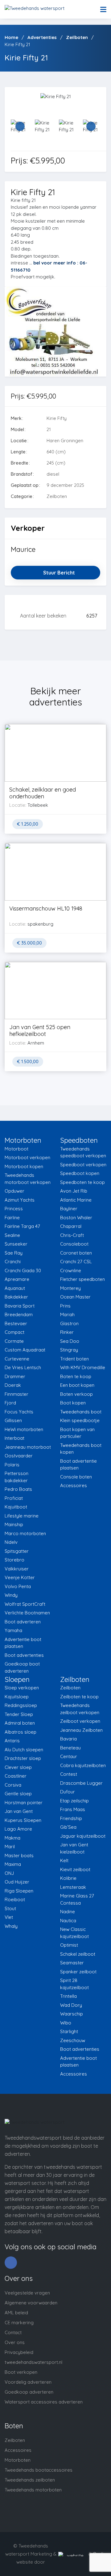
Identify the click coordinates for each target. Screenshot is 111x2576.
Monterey (70, 1288)
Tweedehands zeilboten (30, 2480)
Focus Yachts (19, 1412)
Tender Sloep (19, 1714)
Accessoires (74, 1485)
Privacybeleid (19, 2352)
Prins (65, 1306)
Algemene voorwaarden (31, 2303)
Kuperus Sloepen (23, 1820)
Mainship (14, 1524)
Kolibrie (68, 1878)
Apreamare (17, 1279)
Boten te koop (76, 1376)
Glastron (69, 1323)
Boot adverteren (23, 1622)
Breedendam (19, 1314)
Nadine (68, 1912)
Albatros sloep (21, 1732)
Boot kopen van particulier (77, 1433)
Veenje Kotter (20, 1577)
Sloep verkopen (22, 1688)
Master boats (19, 1856)
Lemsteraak (73, 1887)
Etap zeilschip (74, 1801)
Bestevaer (16, 1323)
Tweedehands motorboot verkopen (28, 1179)
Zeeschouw (73, 2040)
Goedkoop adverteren (29, 2392)
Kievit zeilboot (75, 1869)
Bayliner (69, 1209)
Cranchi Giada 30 (23, 1271)
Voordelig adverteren (28, 2382)
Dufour (68, 1792)
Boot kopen (73, 1403)
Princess (14, 1209)
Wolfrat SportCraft (25, 1604)
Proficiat (14, 1498)
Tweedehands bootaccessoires (39, 2470)
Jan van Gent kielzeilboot (74, 1848)
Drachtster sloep (23, 1758)
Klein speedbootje (80, 1420)
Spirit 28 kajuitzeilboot (74, 1984)
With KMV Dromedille (83, 1367)
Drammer (15, 1376)
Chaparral (71, 1226)
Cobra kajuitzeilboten (83, 1765)
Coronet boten (76, 1253)
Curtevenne (17, 1359)
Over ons (15, 2342)
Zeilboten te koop (79, 1697)
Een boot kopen (77, 1385)
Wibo (66, 2023)
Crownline (71, 1271)
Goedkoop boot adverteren (22, 1667)
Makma (12, 1838)
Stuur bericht (59, 573)
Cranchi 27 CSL (76, 1262)
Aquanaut (15, 1288)
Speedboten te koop (82, 1182)
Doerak (13, 1385)
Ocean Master (75, 1297)
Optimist (69, 1945)
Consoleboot (74, 1244)
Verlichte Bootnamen (27, 1613)
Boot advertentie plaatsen (78, 1465)
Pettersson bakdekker (16, 1477)
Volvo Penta (18, 1586)
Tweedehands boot (81, 1412)
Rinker (67, 1332)
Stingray (69, 1350)
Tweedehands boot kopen (81, 1449)
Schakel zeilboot (78, 1954)
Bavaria (68, 1739)
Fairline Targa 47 (22, 1226)
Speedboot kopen (80, 1173)
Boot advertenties (24, 1655)
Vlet (9, 1917)
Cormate (14, 1341)
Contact (13, 2332)
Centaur (69, 1756)
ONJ (9, 1873)
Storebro (14, 1560)
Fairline (12, 1218)
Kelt (64, 1860)
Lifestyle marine (22, 1516)
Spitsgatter (17, 1551)
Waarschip (72, 2014)
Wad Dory (71, 2005)
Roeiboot (15, 1899)
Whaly (11, 1926)
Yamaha (13, 1630)
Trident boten (74, 1359)
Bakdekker (16, 1297)
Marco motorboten (25, 1533)
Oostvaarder (19, 1456)
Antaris (12, 1741)
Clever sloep (18, 1767)
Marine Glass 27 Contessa (77, 1899)
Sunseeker (16, 1244)
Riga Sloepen (19, 1891)
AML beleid (16, 2313)
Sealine (12, 1235)
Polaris (12, 1465)
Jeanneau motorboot (28, 1447)
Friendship (71, 1818)
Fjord (10, 1403)
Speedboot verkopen (83, 1165)
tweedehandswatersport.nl (33, 2362)
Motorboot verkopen (27, 1157)
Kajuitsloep (17, 1697)
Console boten (76, 1477)
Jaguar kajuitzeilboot (83, 1836)
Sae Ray (14, 1253)
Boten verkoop (76, 1394)
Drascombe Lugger (81, 1783)
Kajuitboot (16, 1507)
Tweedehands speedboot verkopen (83, 1152)
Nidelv (11, 1542)
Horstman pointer (24, 1803)
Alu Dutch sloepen (24, 1750)
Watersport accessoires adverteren (44, 2402)
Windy (11, 1595)
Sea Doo (70, 1341)
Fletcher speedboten (82, 1279)
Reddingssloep (21, 1705)
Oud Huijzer (17, 1882)
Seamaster (72, 1963)
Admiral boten (20, 1723)
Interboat (14, 1438)
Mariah (67, 1314)
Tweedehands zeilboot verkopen (80, 1709)
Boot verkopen (21, 2372)
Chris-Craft (72, 1235)
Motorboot (16, 1149)
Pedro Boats (18, 1489)
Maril (10, 1847)
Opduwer (14, 1191)
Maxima (13, 1864)
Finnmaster (16, 1394)
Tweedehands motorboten (33, 2490)
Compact (14, 1332)
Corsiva (13, 1785)
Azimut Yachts (20, 1200)
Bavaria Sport (20, 1306)
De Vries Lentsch (23, 1367)
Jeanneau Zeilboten (81, 1730)
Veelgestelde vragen (27, 2293)
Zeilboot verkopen (80, 1721)
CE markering (19, 2323)
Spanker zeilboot (78, 1972)
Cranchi (13, 1262)
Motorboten (18, 2460)
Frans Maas (73, 1809)
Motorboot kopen (24, 1166)
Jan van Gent (19, 1811)
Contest (69, 1774)
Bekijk (55, 765)
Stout (10, 1908)
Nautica (68, 1921)
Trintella (68, 1996)
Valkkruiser (17, 1569)
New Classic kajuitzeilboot (74, 1933)
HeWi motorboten (24, 1429)
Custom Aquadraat (25, 1350)
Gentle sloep (18, 1794)
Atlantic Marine (76, 1200)
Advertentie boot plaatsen (23, 1643)
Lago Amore (18, 1829)
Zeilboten (70, 1688)
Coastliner (16, 1776)
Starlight (69, 2031)
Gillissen (13, 1420)
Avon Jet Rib (74, 1191)
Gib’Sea (68, 1827)
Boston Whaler (76, 1218)
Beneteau (70, 1748)
